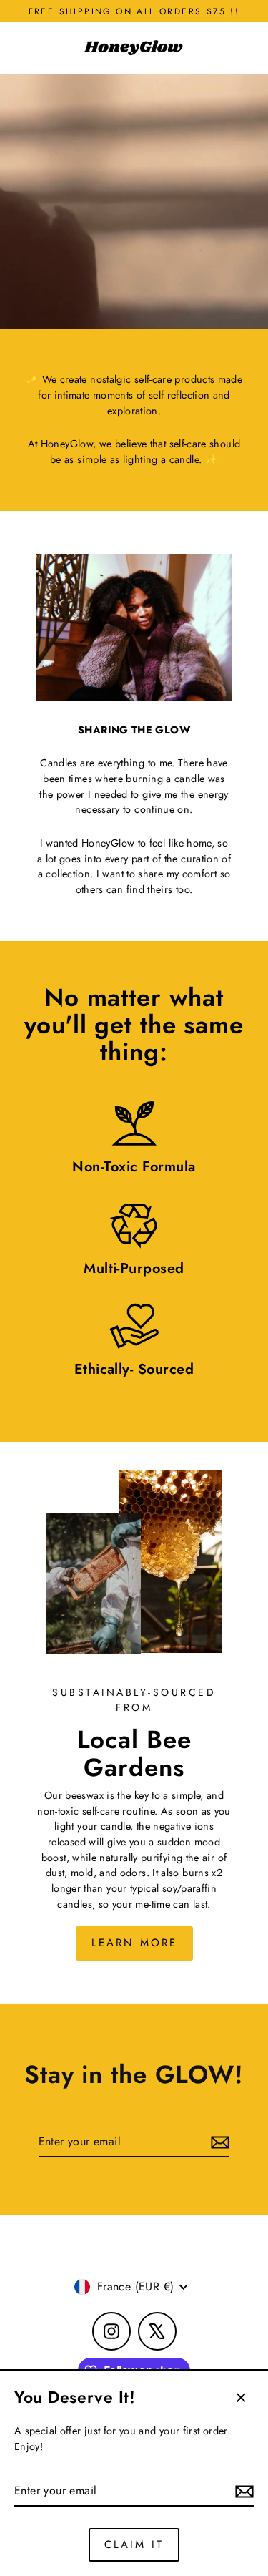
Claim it (134, 2545)
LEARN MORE (134, 1943)
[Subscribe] (242, 2492)
